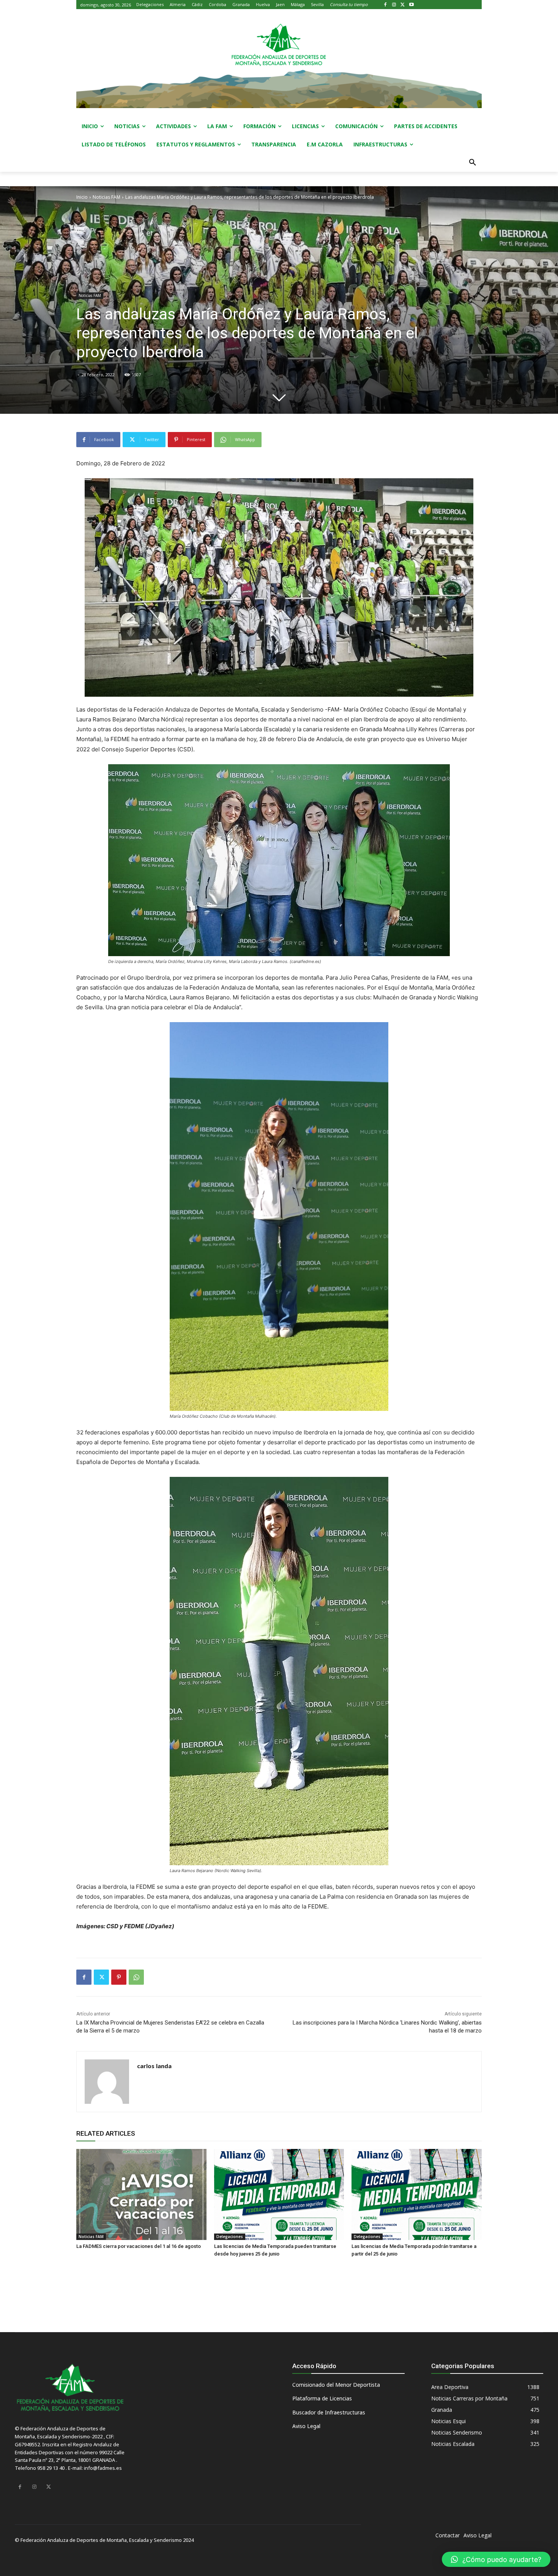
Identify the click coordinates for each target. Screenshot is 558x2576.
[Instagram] (394, 5)
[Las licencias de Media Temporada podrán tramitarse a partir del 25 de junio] (417, 2194)
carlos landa (154, 2066)
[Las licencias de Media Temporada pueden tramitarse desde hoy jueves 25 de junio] (279, 2194)
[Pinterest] (119, 1977)
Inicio (82, 197)
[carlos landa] (107, 2082)
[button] (473, 163)
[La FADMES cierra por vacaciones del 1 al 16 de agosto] (141, 2194)
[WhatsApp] (136, 1977)
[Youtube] (411, 5)
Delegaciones (230, 2237)
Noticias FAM (106, 197)
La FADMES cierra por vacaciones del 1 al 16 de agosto (139, 2246)
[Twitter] (403, 5)
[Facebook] (385, 5)
